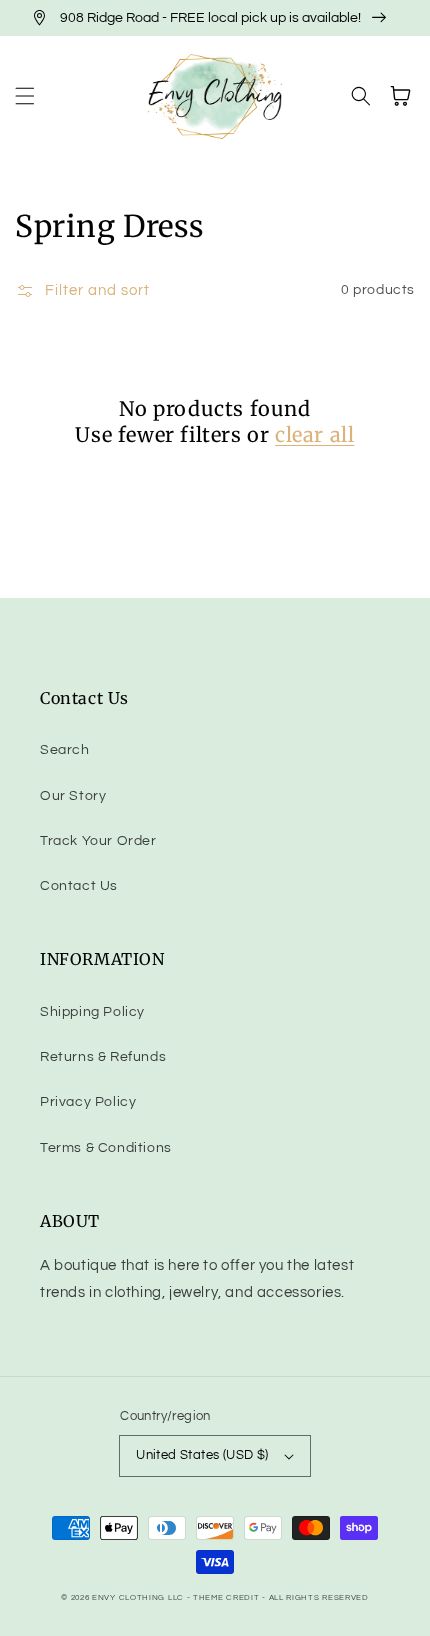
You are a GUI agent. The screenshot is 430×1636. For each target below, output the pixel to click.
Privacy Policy (88, 1102)
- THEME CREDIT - (228, 1597)
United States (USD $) (202, 1455)
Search (65, 750)
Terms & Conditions (106, 1148)
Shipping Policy (92, 1012)
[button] (25, 96)
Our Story (73, 796)
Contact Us (79, 886)
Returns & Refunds (103, 1057)
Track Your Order (98, 841)
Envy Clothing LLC (138, 1597)
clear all (314, 434)
